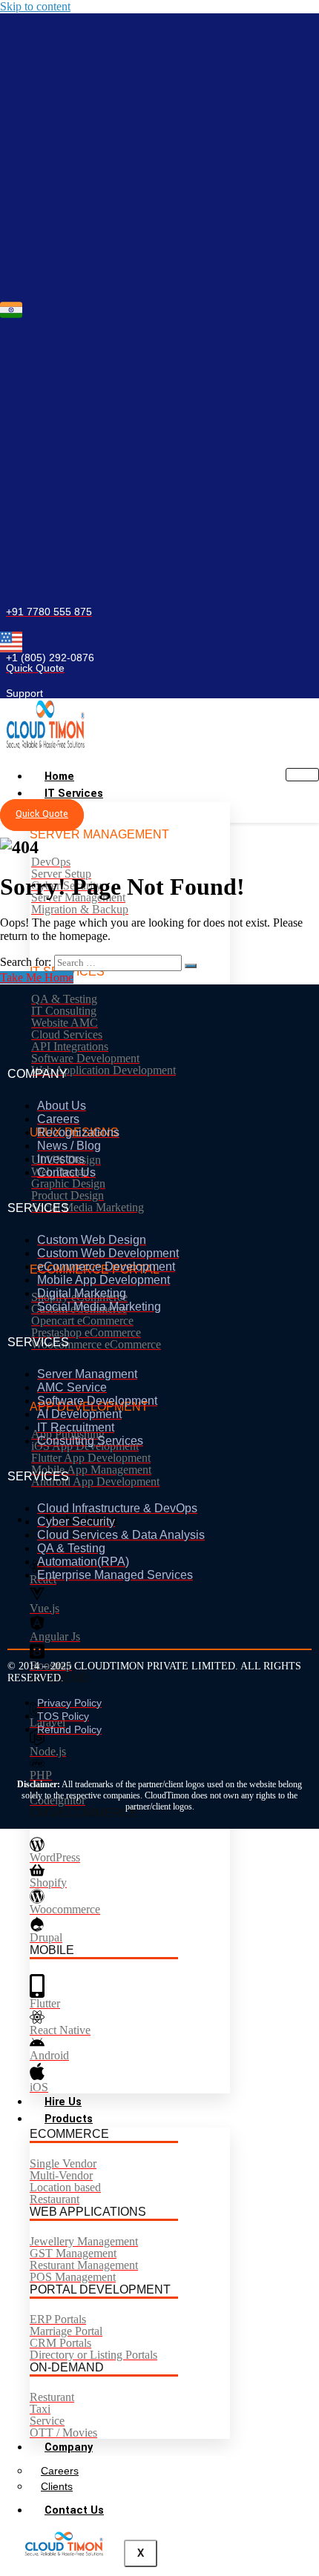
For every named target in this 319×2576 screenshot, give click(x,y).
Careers (60, 2471)
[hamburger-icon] (302, 775)
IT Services (74, 794)
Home (59, 777)
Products (69, 2119)
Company (69, 2447)
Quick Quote (42, 814)
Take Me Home (37, 977)
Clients (57, 2486)
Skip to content (35, 6)
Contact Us (74, 2510)
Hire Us (63, 2102)
